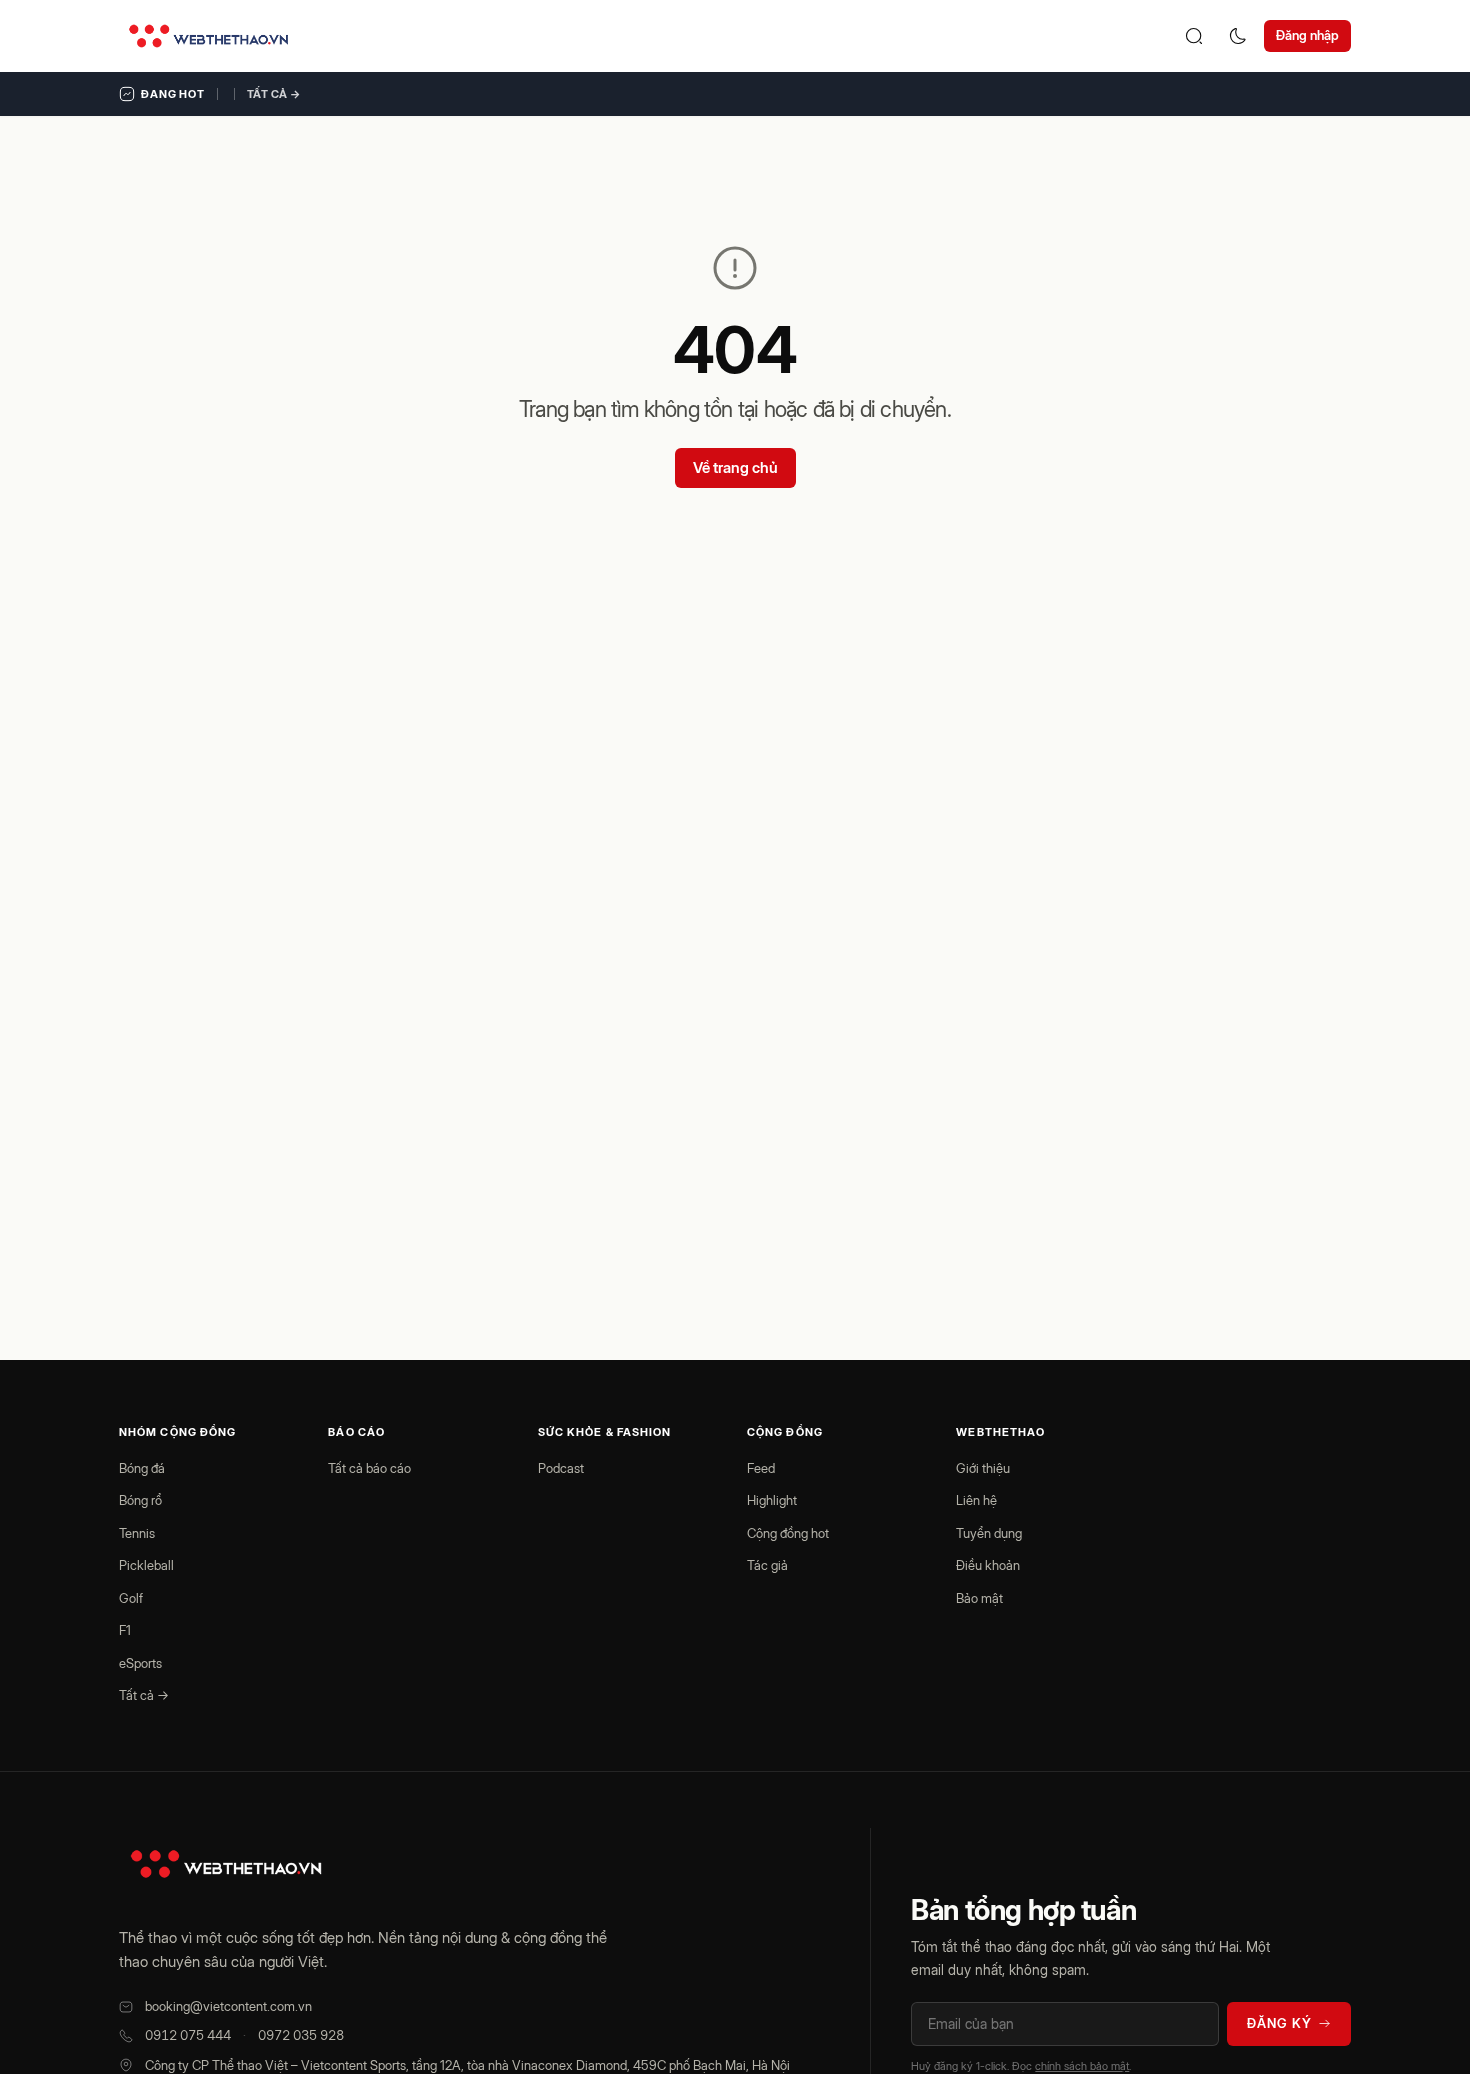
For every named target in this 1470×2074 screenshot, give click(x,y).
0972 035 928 (301, 2035)
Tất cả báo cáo (369, 1468)
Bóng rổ (140, 1500)
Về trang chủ (735, 467)
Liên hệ (976, 1500)
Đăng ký (1279, 2023)
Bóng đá (142, 1468)
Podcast (561, 1468)
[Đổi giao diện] (1238, 36)
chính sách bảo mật (1082, 2066)
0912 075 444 (188, 2035)
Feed (761, 1468)
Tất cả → (274, 94)
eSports (140, 1663)
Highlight (772, 1500)
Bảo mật (979, 1598)
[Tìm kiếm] (1194, 36)
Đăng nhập (1307, 35)
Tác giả (767, 1565)
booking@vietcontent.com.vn (228, 2006)
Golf (131, 1598)
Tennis (137, 1533)
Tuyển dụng (989, 1533)
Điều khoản (988, 1565)
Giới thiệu (983, 1468)
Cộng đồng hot (788, 1533)
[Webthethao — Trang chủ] (208, 36)
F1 (125, 1630)
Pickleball (146, 1565)
